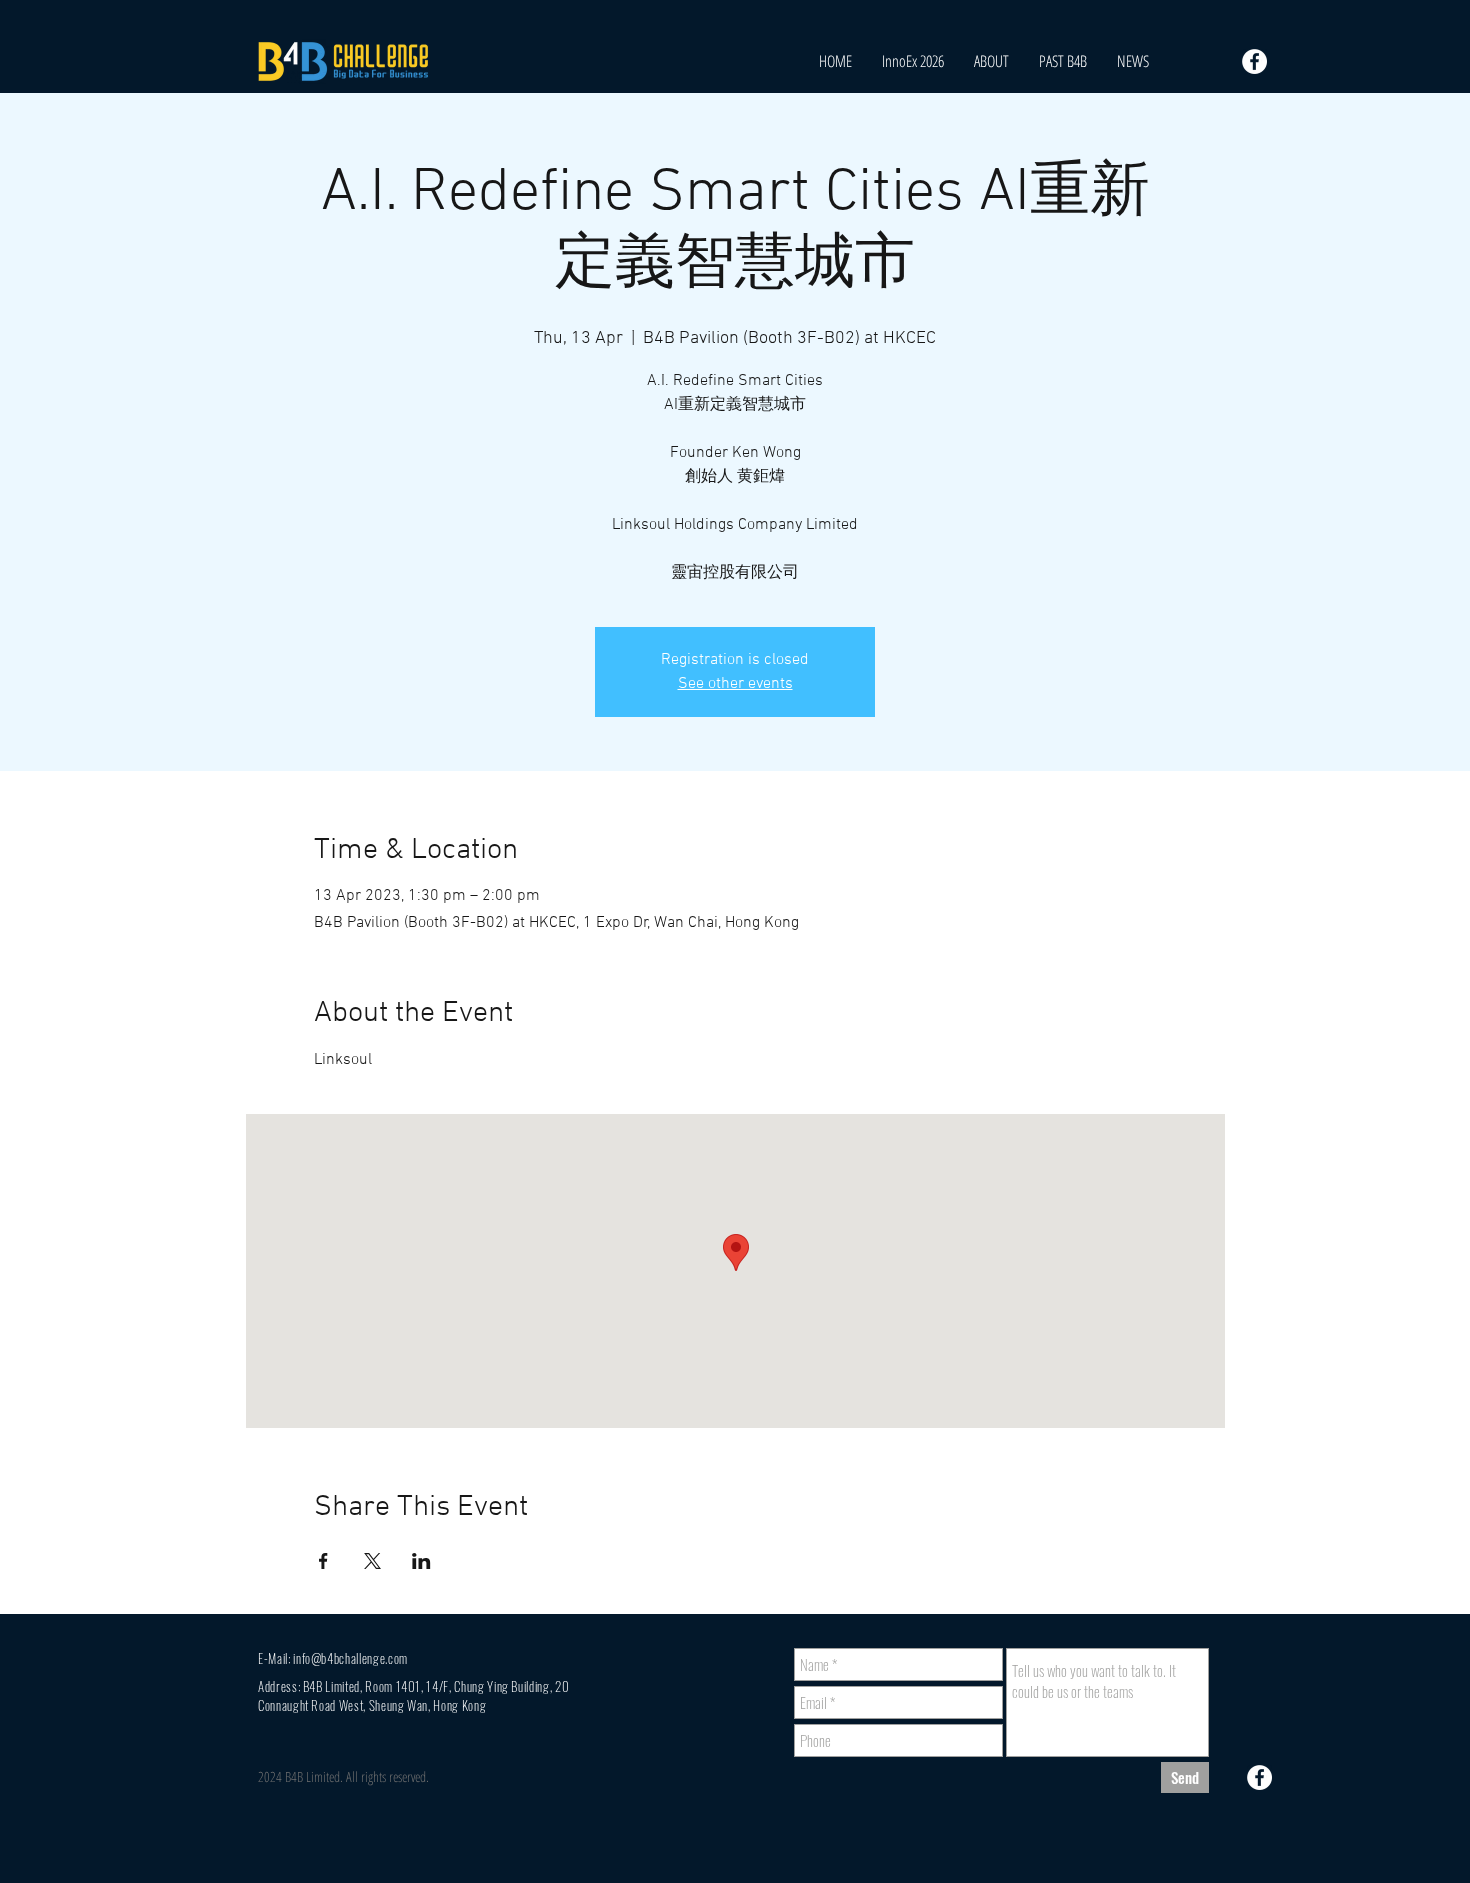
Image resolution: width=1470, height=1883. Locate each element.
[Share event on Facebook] (323, 1561)
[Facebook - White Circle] (1254, 61)
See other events (735, 684)
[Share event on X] (372, 1561)
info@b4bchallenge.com (350, 1658)
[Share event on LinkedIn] (421, 1561)
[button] (1063, 61)
